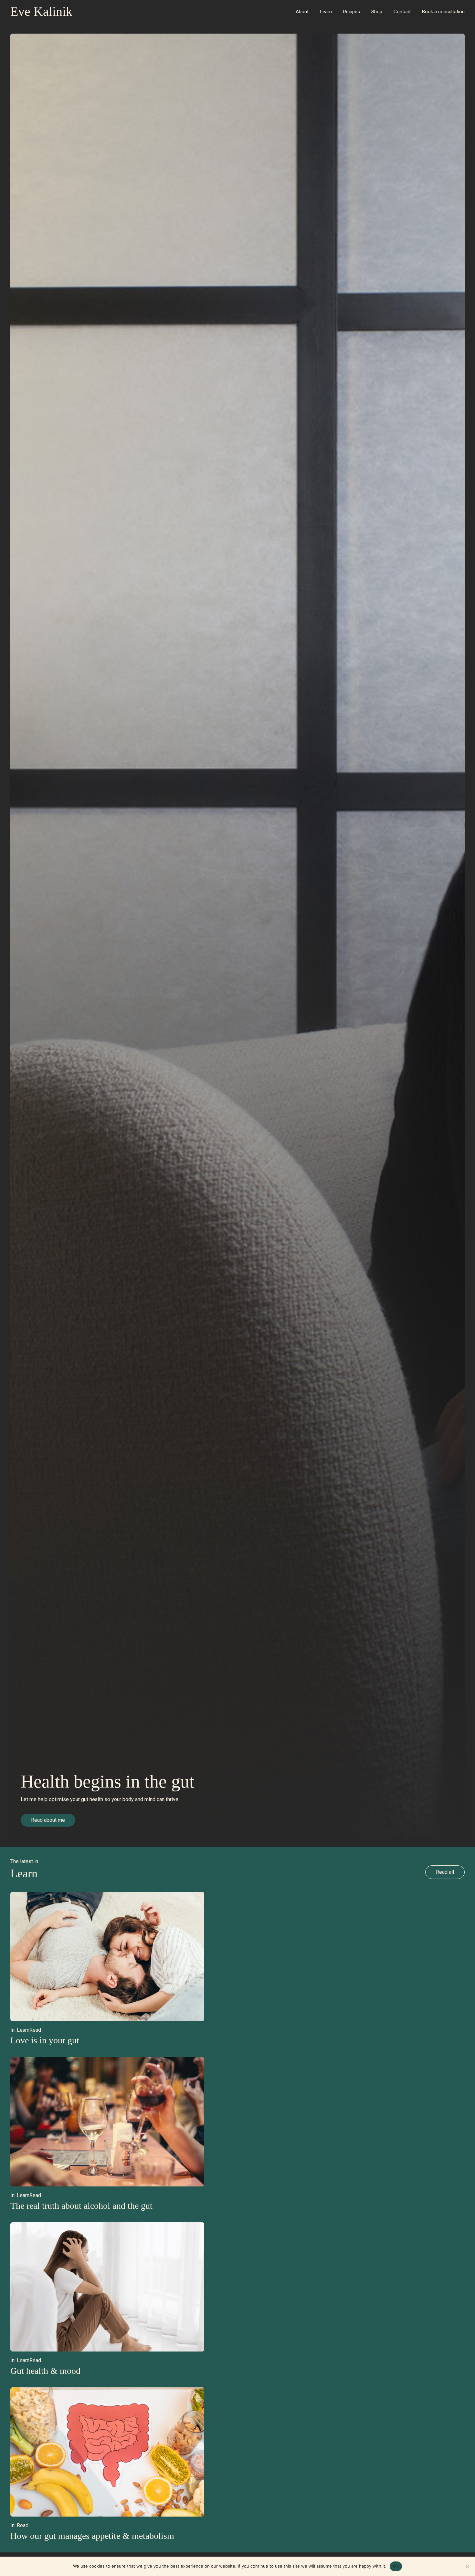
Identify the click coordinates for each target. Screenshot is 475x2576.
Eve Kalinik (41, 11)
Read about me (48, 1820)
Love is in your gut (45, 2040)
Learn (326, 12)
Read (35, 2030)
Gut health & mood (45, 2371)
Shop (377, 12)
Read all (445, 1872)
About (302, 12)
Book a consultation (443, 12)
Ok (396, 2566)
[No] (467, 2566)
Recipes (352, 12)
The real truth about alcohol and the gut (81, 2206)
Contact (402, 12)
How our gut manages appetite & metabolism (92, 2536)
